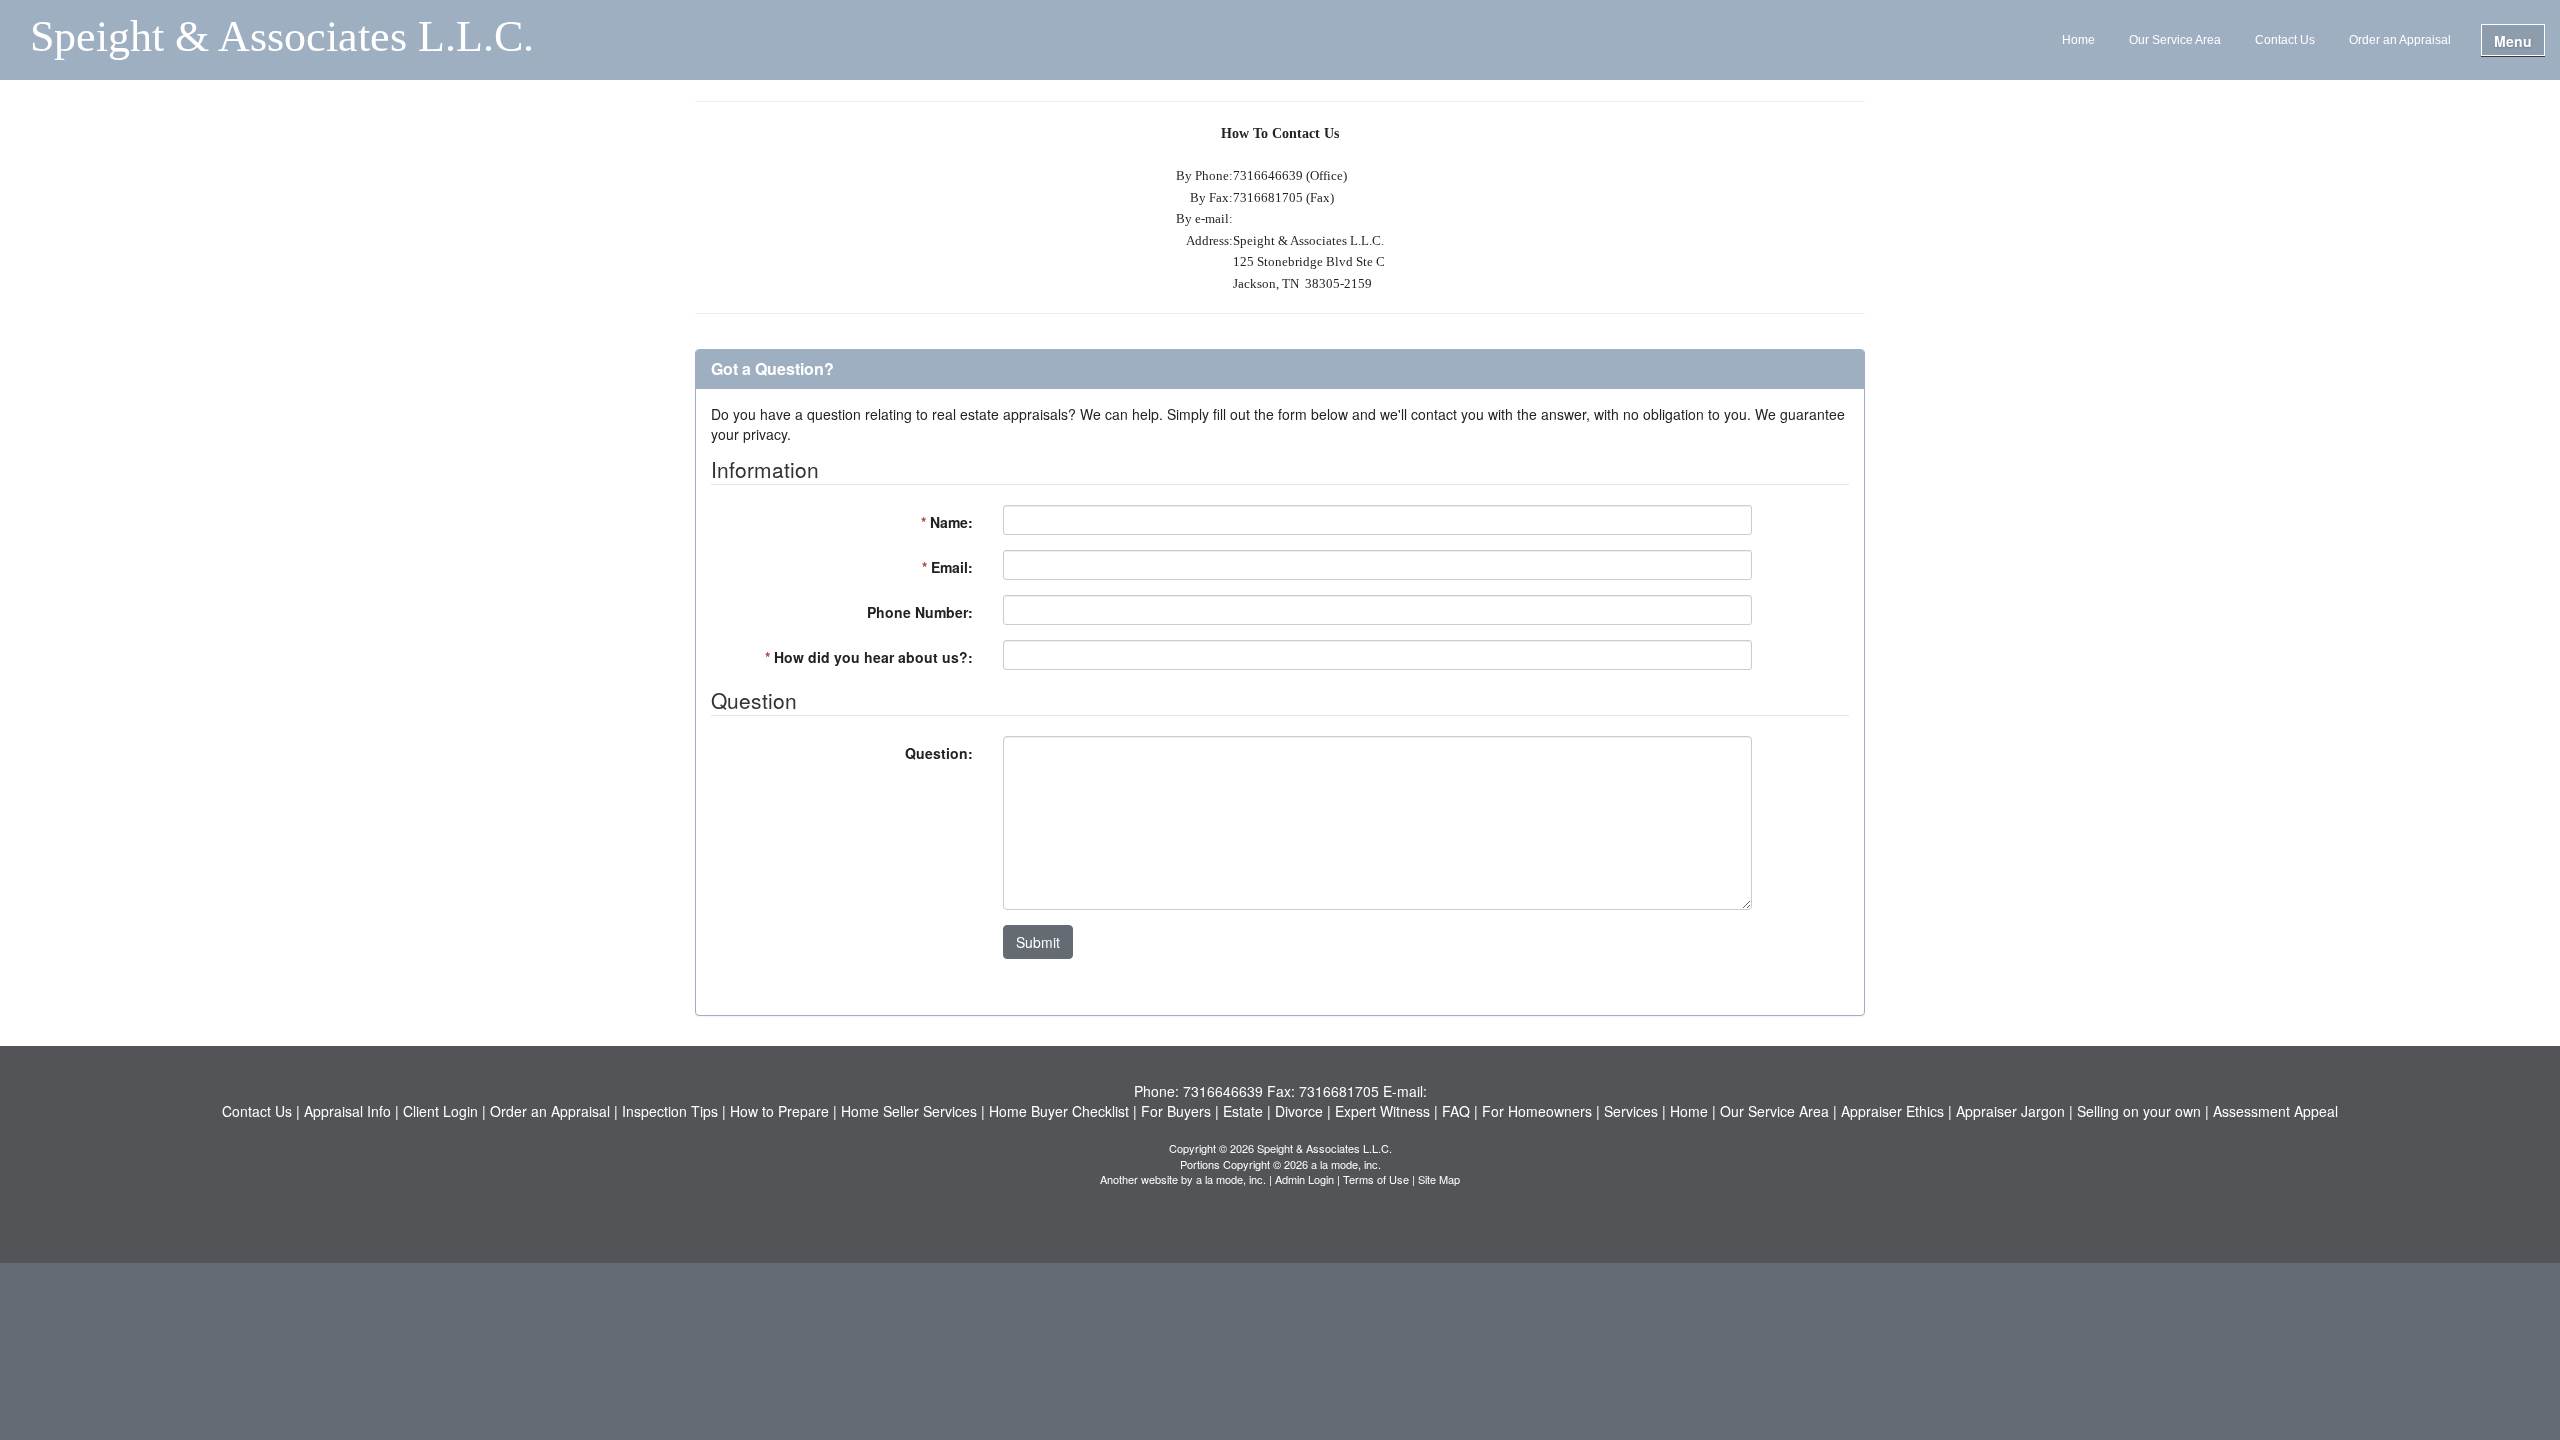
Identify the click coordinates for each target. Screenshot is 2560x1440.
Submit (1038, 942)
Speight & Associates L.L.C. (282, 38)
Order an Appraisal (2400, 40)
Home (2078, 40)
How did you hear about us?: (869, 657)
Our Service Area (2175, 40)
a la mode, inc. (1231, 1179)
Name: (947, 522)
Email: (947, 567)
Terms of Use (1376, 1179)
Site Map (1439, 1179)
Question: (939, 753)
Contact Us (2285, 40)
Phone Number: (920, 612)
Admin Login (1304, 1179)
